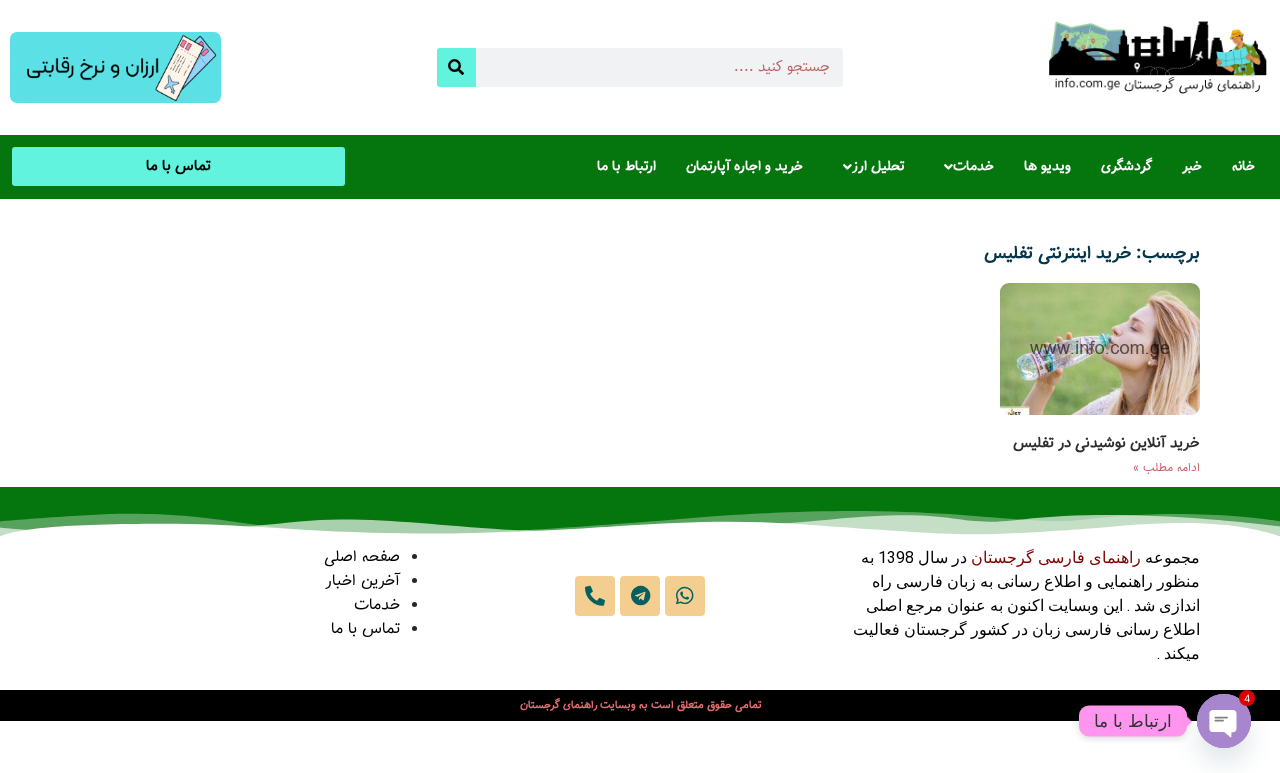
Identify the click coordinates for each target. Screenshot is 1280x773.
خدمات (973, 167)
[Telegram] (640, 596)
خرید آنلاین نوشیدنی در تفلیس (1106, 443)
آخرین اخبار (362, 581)
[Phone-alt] (595, 596)
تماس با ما (365, 629)
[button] (964, 167)
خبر (1192, 167)
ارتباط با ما (626, 167)
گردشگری (1126, 167)
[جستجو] (456, 67)
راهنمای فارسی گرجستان (1056, 557)
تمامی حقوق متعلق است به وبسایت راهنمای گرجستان (640, 705)
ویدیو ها (1047, 167)
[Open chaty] (1224, 721)
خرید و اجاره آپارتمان (744, 167)
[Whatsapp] (685, 596)
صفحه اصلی (362, 557)
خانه (1243, 167)
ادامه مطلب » (1166, 468)
